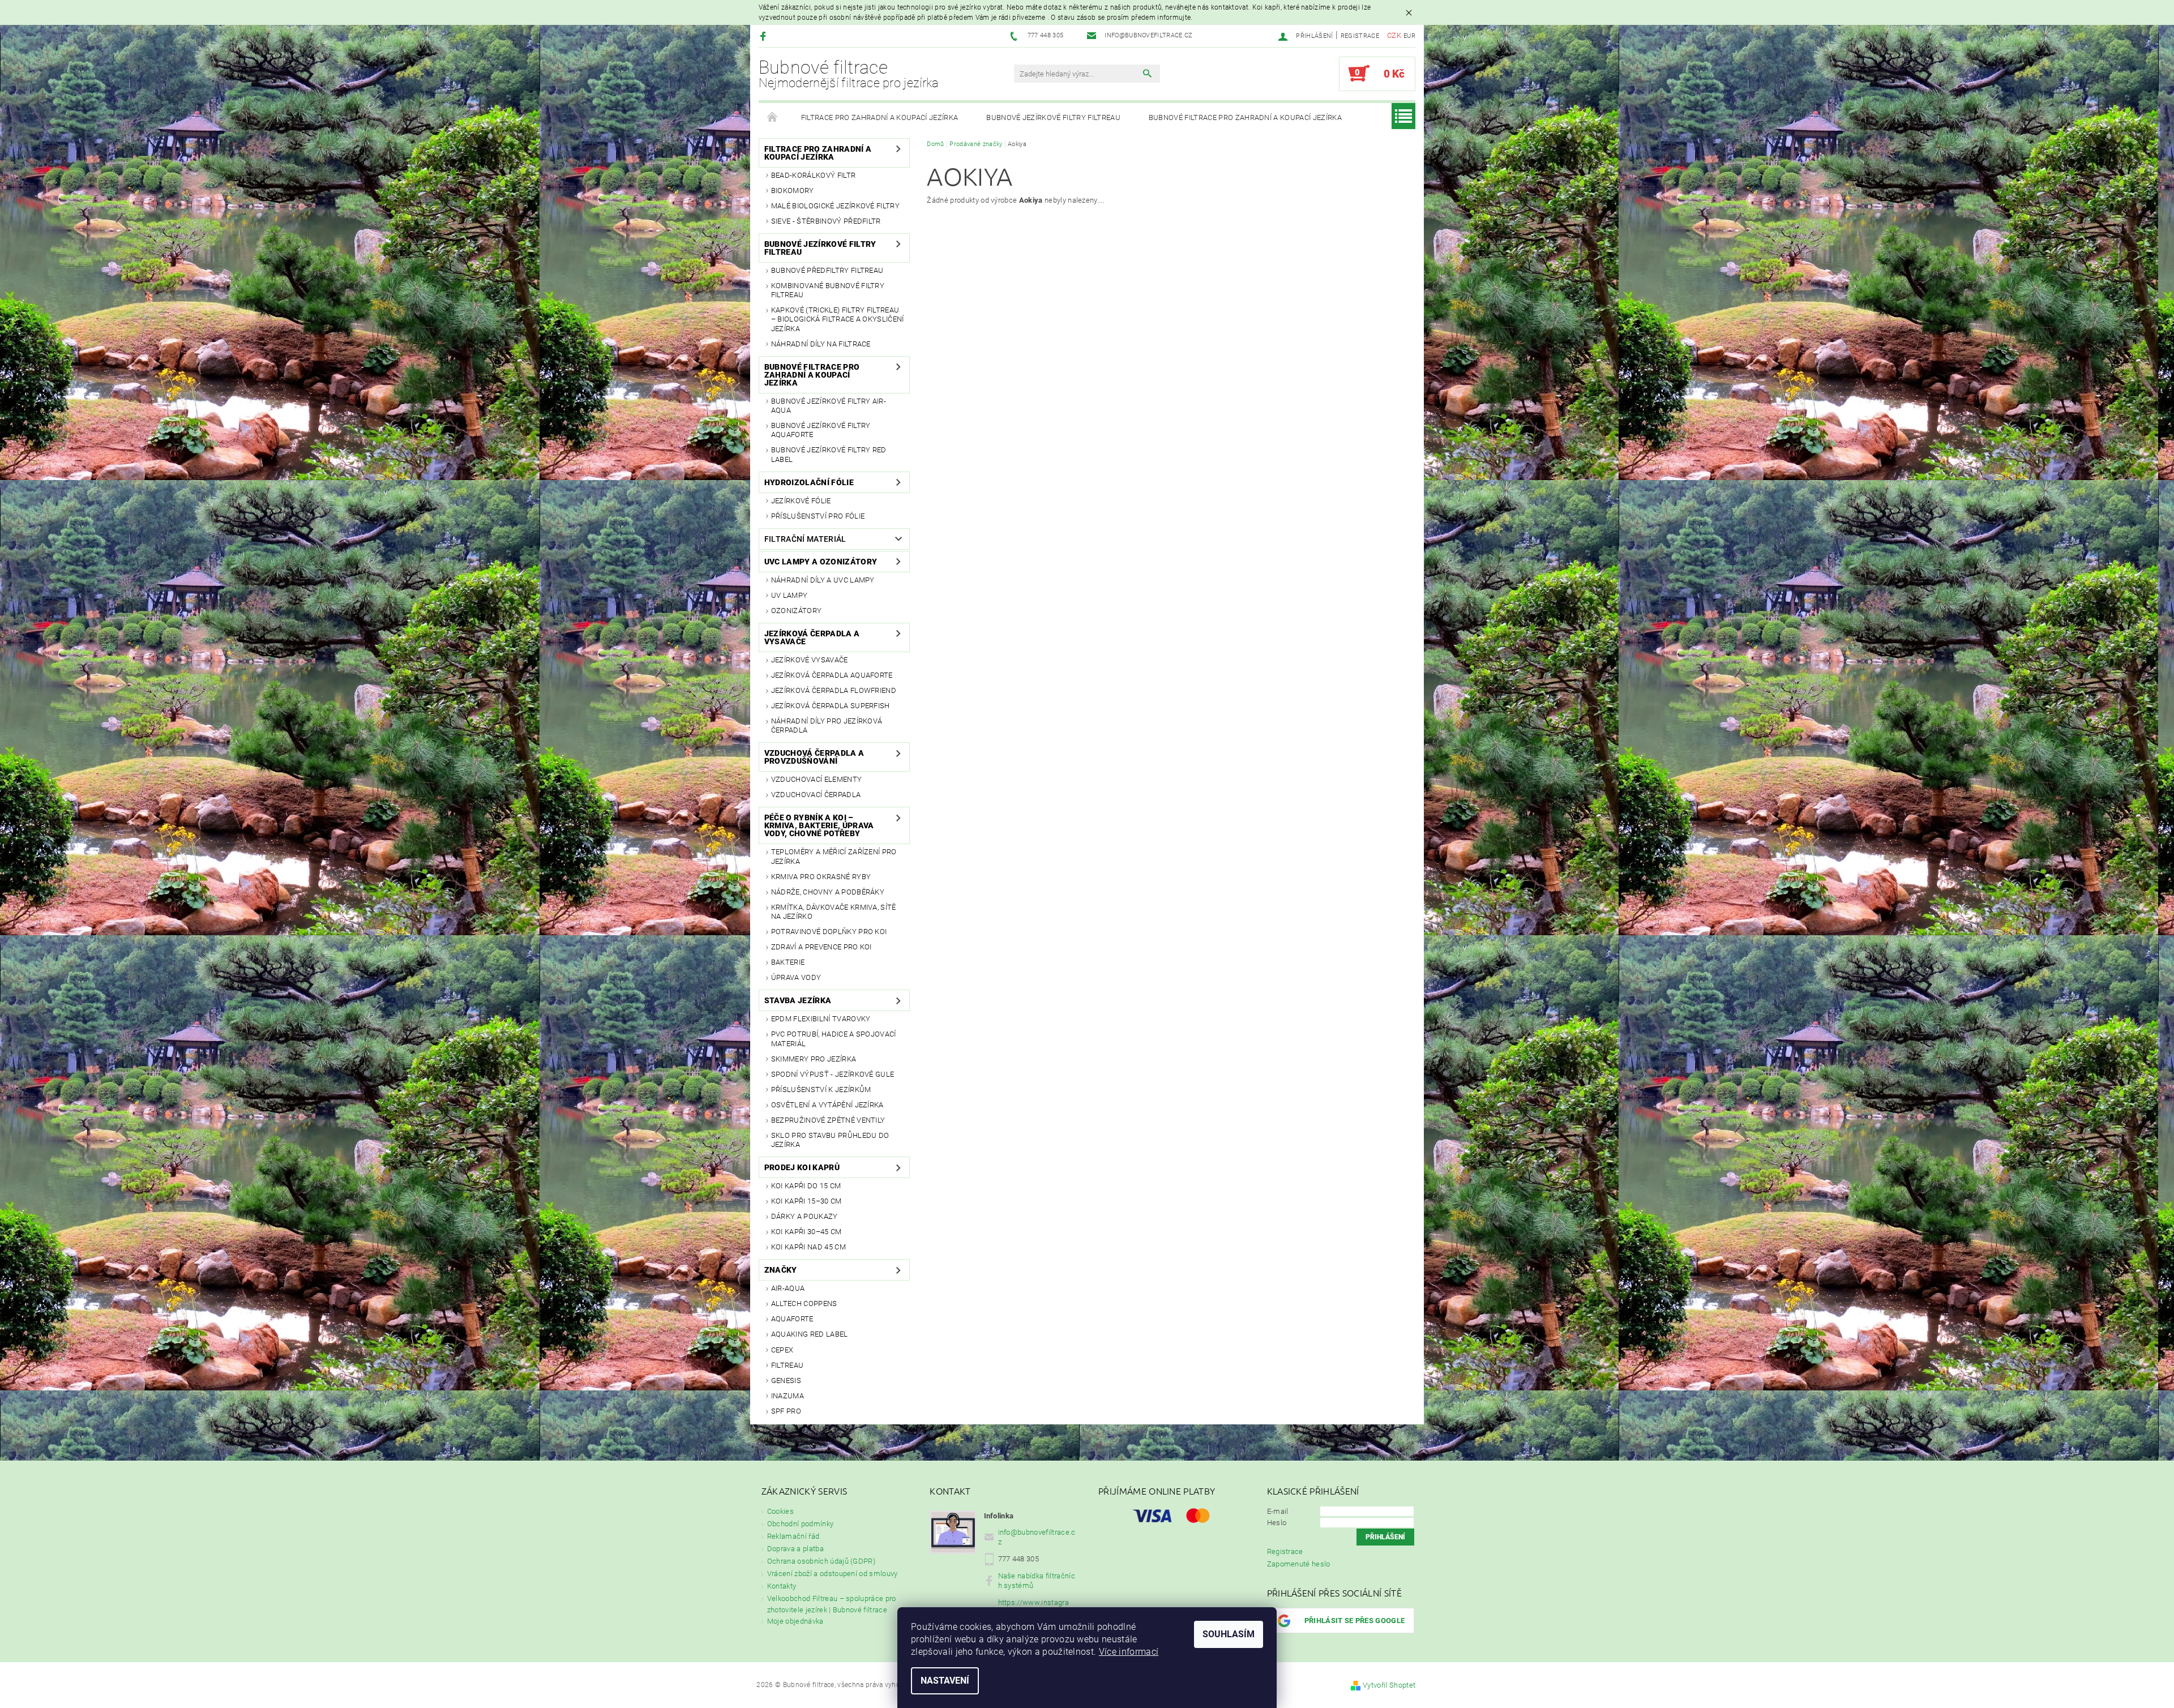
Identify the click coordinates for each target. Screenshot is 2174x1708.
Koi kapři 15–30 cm (806, 1201)
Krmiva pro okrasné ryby (821, 877)
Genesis (786, 1380)
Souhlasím (1229, 1634)
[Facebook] (765, 36)
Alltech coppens (804, 1304)
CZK (1394, 35)
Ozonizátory (797, 611)
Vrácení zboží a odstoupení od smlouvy (833, 1574)
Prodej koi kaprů (802, 1167)
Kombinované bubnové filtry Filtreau (828, 290)
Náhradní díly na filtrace (821, 344)
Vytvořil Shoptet (1389, 1685)
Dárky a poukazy (804, 1216)
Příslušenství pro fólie (818, 516)
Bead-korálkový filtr (813, 175)
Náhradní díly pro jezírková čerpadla (827, 725)
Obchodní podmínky (800, 1524)
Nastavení (945, 1681)
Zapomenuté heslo (1299, 1564)
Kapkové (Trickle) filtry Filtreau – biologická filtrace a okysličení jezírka (838, 319)
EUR (1409, 36)
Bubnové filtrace (849, 74)
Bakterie (788, 962)
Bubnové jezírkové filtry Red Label (829, 454)
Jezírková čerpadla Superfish (831, 706)
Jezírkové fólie (801, 501)
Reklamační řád (793, 1536)
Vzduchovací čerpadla (816, 795)
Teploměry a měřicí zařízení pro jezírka (834, 856)
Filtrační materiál (805, 539)
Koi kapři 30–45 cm (806, 1232)
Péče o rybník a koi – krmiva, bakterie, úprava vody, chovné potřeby (819, 825)
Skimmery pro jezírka (814, 1059)
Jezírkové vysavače (810, 660)
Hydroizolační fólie (809, 482)
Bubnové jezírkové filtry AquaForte (821, 430)
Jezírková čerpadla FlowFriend (834, 690)
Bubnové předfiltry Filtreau (827, 270)
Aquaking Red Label (810, 1334)
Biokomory (793, 191)
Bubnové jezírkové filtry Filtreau (1053, 117)
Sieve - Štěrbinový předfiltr (826, 221)
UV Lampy (789, 595)
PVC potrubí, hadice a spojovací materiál (834, 1039)
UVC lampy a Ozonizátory (821, 562)
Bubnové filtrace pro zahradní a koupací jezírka (1245, 117)
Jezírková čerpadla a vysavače (812, 637)
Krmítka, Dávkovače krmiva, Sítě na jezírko (834, 912)
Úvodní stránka (773, 118)
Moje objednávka (795, 1621)
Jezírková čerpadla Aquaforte (832, 675)
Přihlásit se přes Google (1355, 1621)
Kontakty (782, 1586)
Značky (781, 1270)
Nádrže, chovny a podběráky (828, 892)
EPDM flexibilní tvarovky (821, 1019)
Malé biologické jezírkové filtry (835, 206)
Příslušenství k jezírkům (821, 1090)
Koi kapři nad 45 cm (808, 1247)
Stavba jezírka (798, 1000)
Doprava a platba (795, 1549)
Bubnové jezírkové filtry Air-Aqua (829, 406)
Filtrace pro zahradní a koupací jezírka (880, 117)
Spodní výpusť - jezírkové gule (833, 1074)
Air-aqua (788, 1288)
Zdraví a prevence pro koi (821, 947)
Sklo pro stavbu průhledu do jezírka (830, 1140)
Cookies (780, 1511)
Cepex (782, 1350)
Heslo (1277, 1523)
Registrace (1360, 36)
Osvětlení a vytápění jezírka (827, 1105)
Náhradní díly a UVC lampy (823, 580)
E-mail (1278, 1511)
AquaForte (792, 1319)
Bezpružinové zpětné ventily (828, 1120)
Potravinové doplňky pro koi (829, 932)
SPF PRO (786, 1411)
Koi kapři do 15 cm (806, 1186)
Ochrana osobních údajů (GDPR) (821, 1561)
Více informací (1129, 1652)
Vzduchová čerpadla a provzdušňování (814, 757)
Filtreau (788, 1365)
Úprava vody (796, 977)
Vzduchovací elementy (816, 779)
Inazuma (788, 1396)
